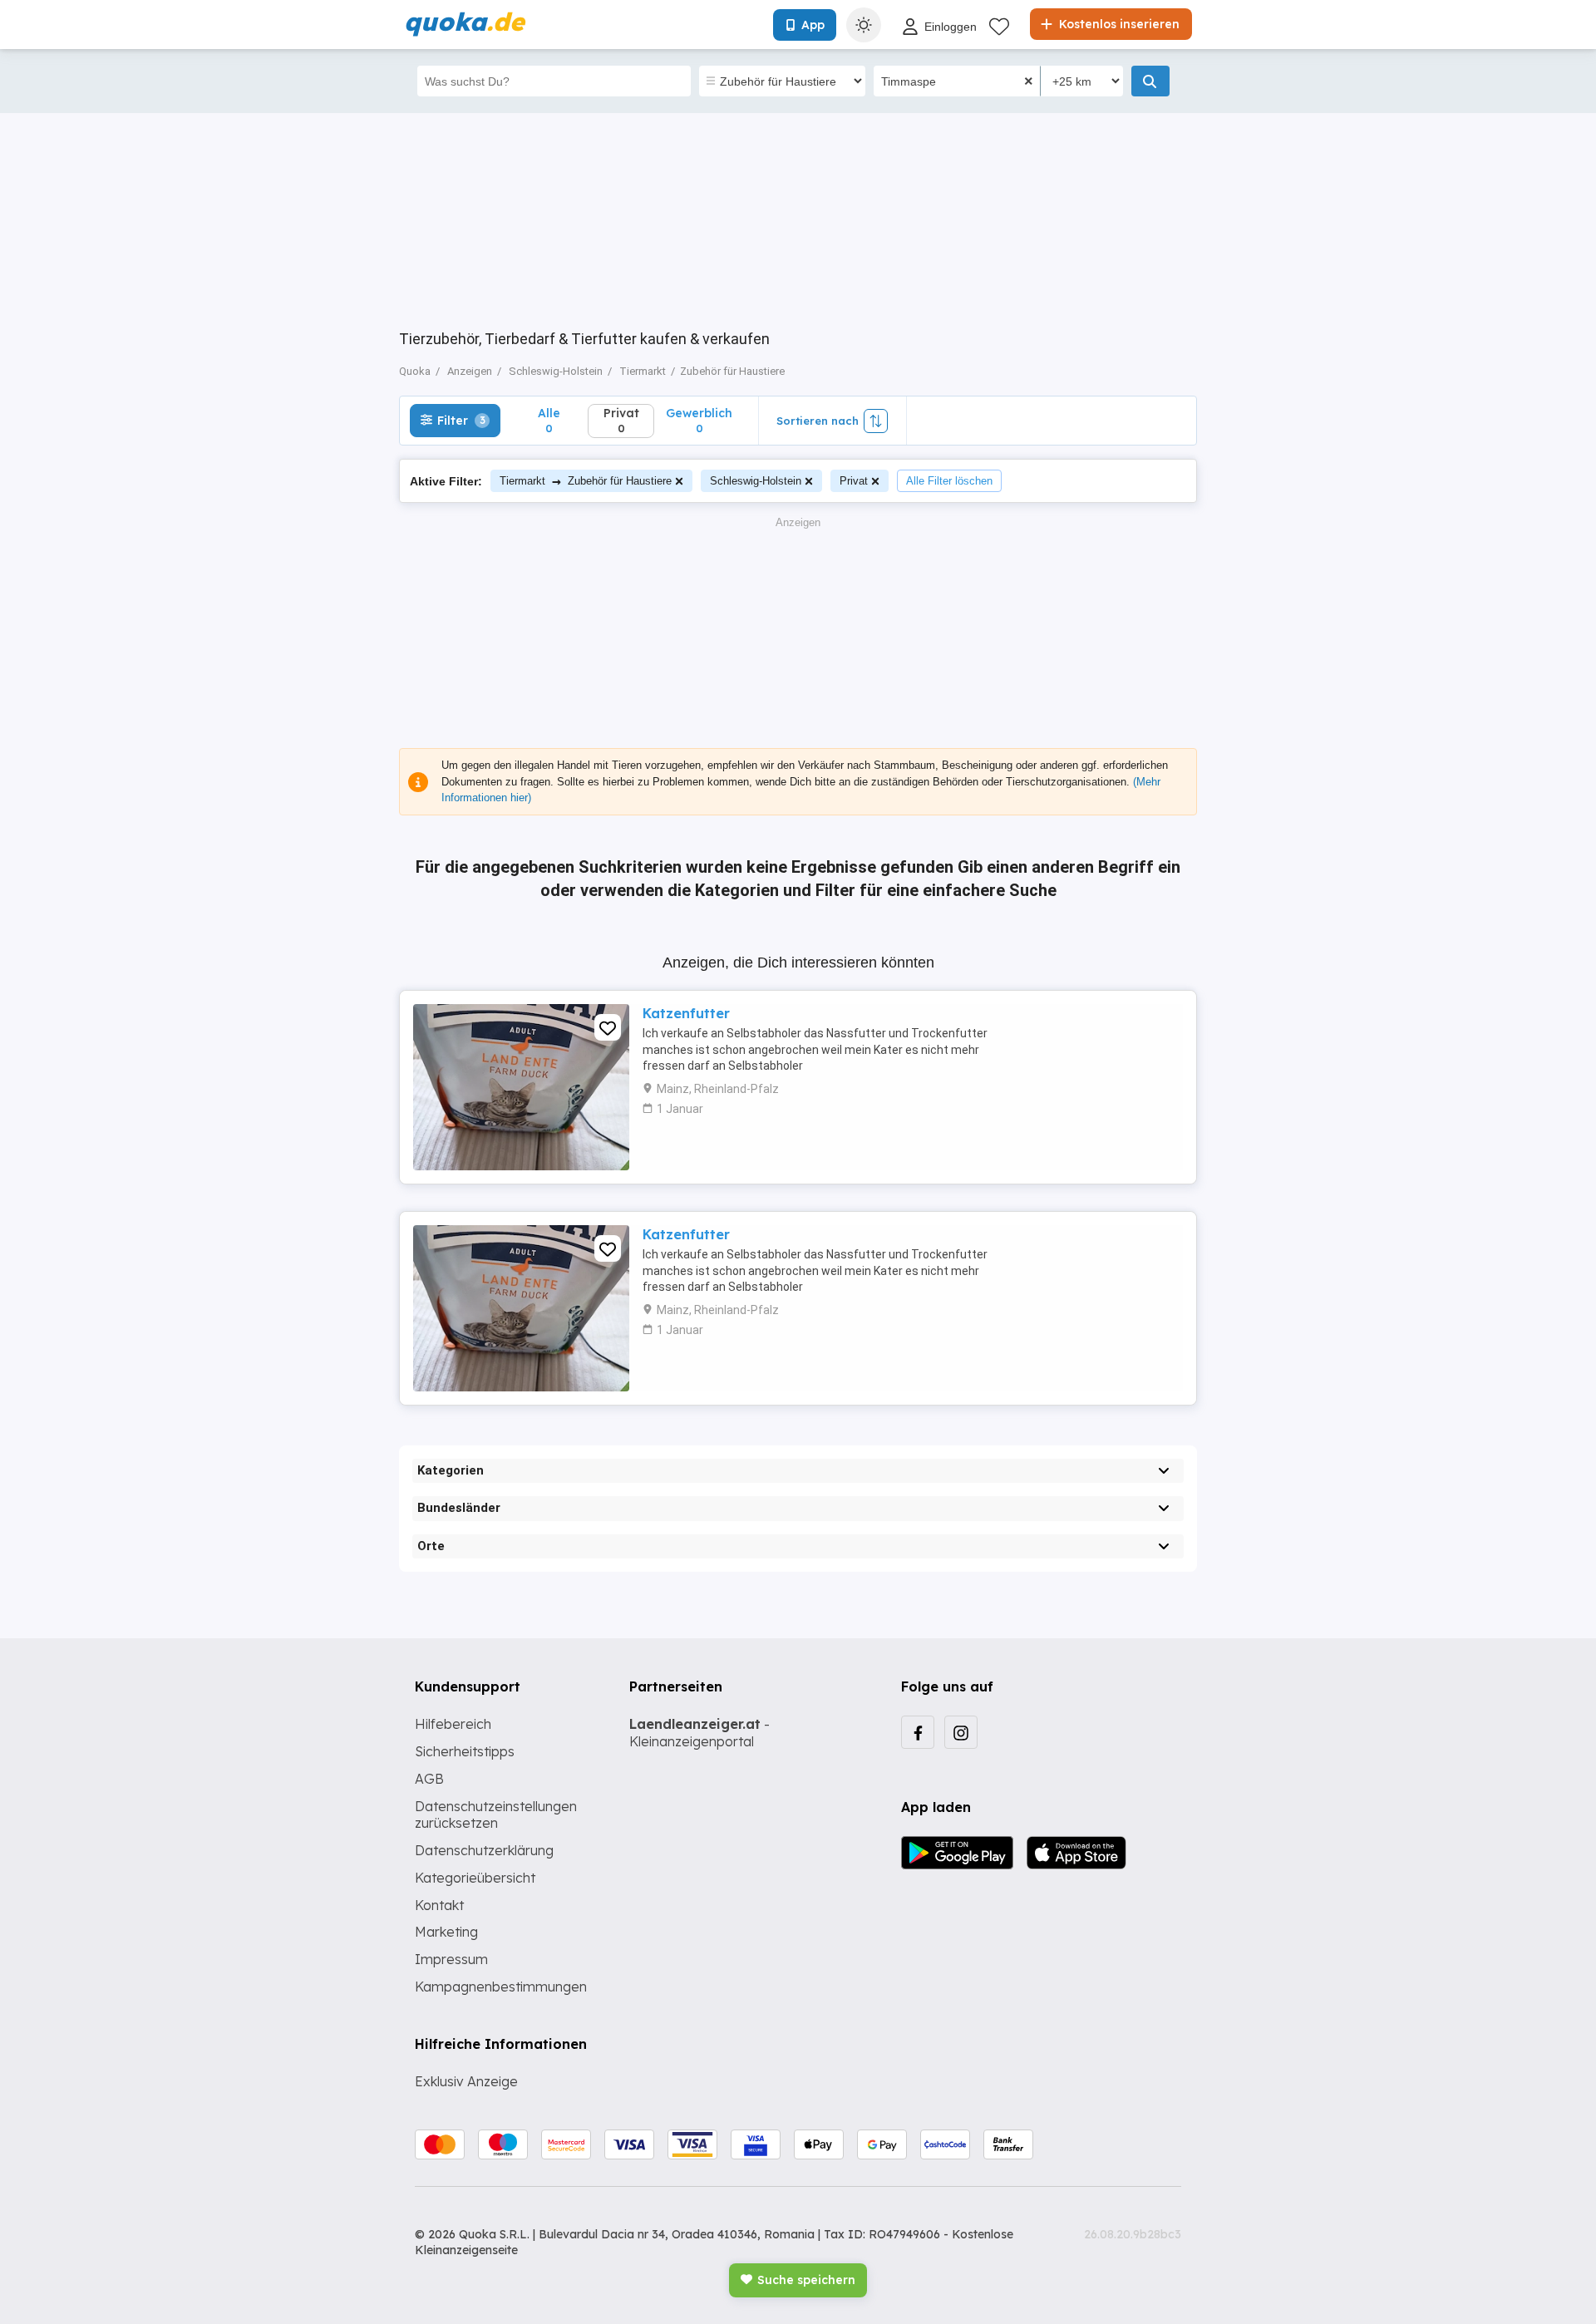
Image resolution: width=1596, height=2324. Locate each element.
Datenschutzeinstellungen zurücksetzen (496, 1815)
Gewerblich (699, 420)
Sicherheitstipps (465, 1751)
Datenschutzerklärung (484, 1850)
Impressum (451, 1959)
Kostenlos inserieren (1118, 24)
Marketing (446, 1932)
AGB (429, 1779)
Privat (854, 481)
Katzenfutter (686, 1013)
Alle (549, 420)
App (813, 25)
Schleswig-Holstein (756, 481)
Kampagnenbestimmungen (501, 1987)
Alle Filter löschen (949, 481)
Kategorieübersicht (475, 1878)
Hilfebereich (453, 1724)
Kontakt (439, 1905)
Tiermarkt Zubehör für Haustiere (586, 481)
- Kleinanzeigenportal (699, 1733)
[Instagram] (961, 1732)
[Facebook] (918, 1732)
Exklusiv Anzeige (466, 2081)
